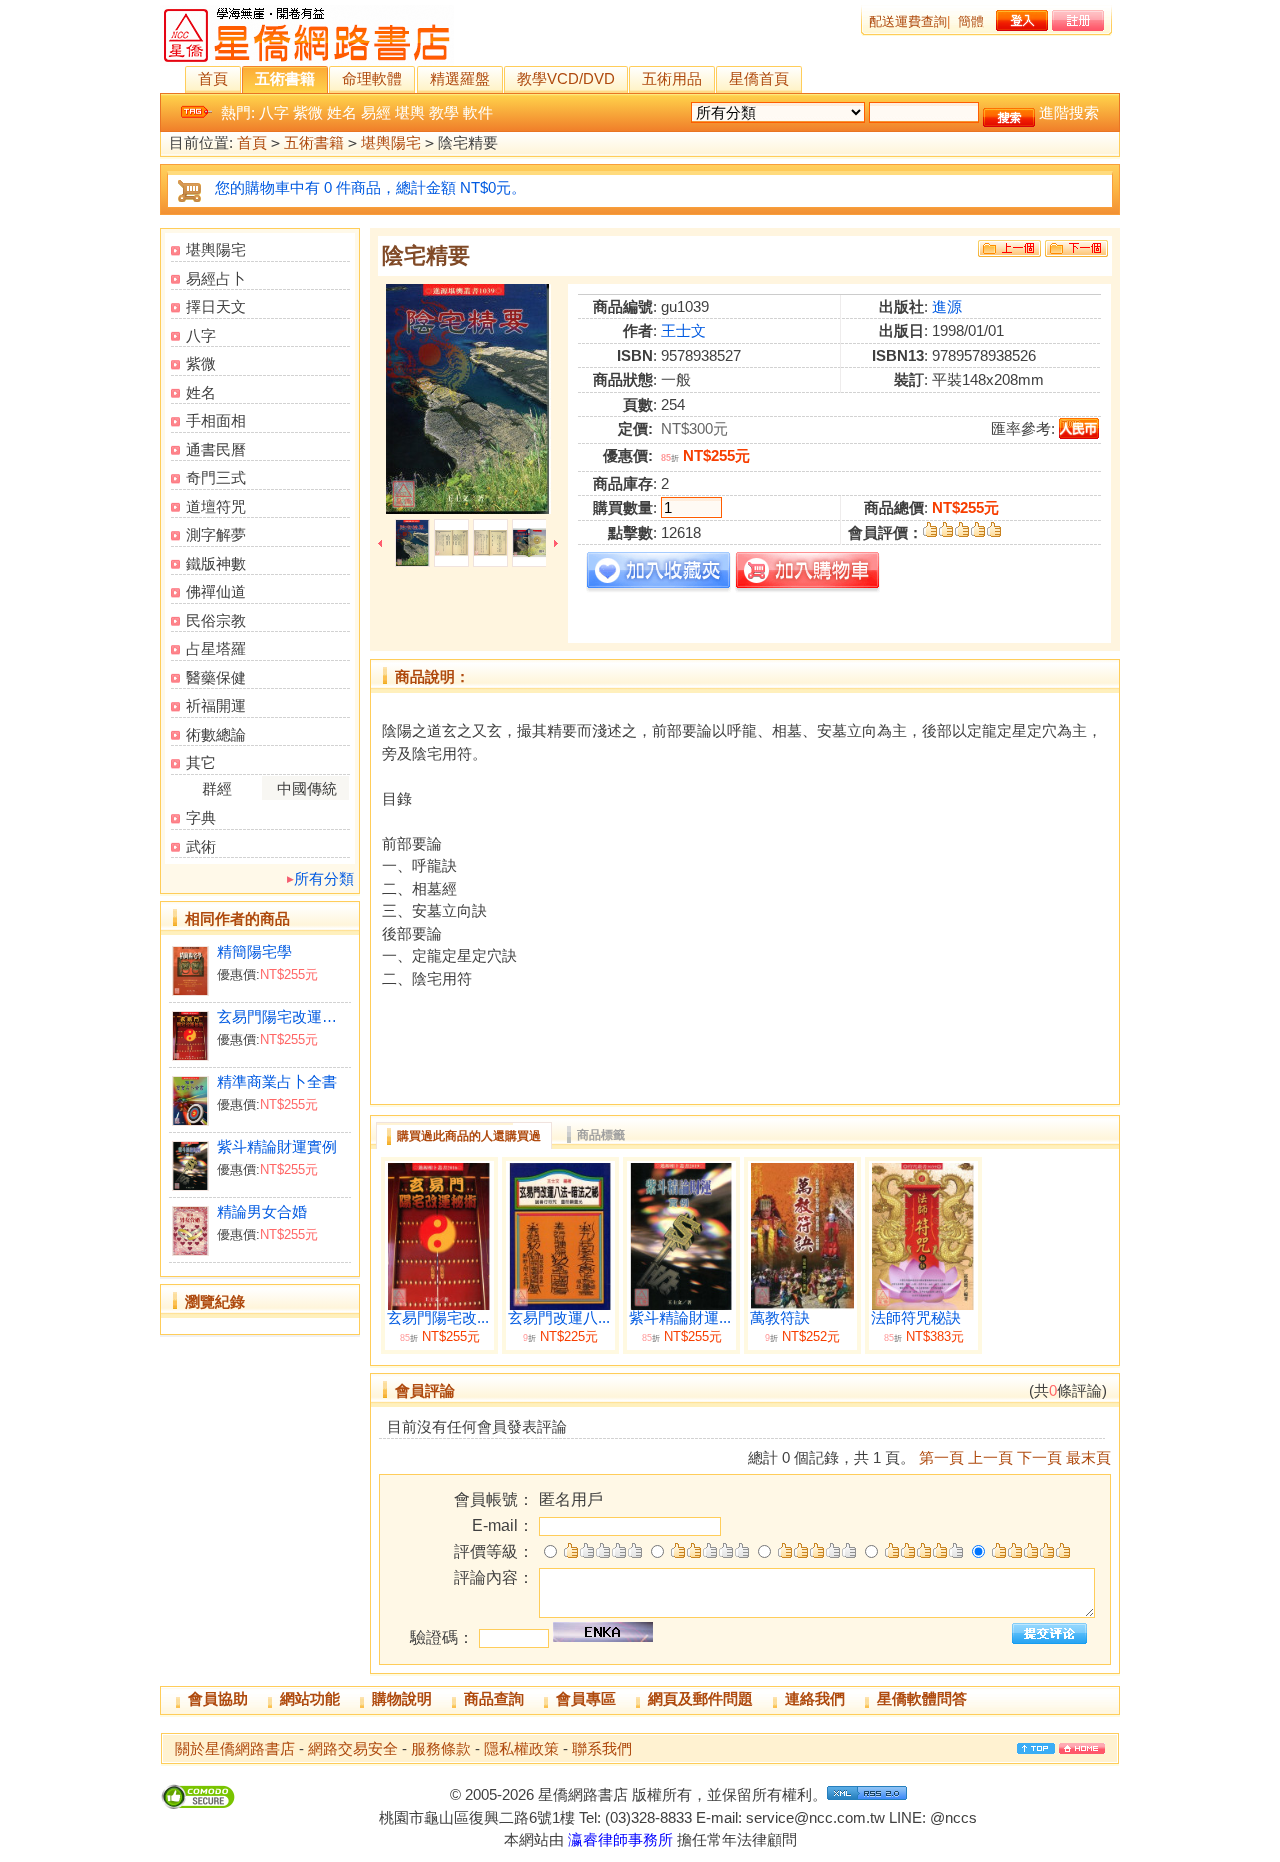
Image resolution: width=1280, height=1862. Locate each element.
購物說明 (402, 1698)
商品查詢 (494, 1698)
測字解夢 (216, 534)
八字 (274, 112)
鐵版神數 (216, 563)
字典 (201, 817)
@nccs (953, 1817)
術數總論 (216, 734)
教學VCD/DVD (566, 78)
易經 (376, 112)
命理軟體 (372, 78)
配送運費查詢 (908, 21)
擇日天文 (216, 306)
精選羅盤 (460, 78)
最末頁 (1088, 1457)
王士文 (683, 330)
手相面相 (216, 420)
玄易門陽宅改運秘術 (283, 1016)
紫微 (308, 112)
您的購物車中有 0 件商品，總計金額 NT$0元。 (370, 187)
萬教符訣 (780, 1318)
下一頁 (1039, 1457)
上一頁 (990, 1457)
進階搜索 (1069, 112)
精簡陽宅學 (254, 951)
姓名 (342, 112)
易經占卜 (216, 278)
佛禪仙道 (216, 591)
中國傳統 (307, 788)
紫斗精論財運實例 (277, 1146)
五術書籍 (285, 78)
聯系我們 (602, 1748)
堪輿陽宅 (391, 142)
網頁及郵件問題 (700, 1698)
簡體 (971, 21)
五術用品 (672, 78)
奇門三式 (216, 477)
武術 (201, 846)
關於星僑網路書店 (235, 1748)
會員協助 (218, 1698)
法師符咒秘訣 (916, 1318)
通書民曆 (216, 449)
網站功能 (310, 1698)
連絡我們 (815, 1698)
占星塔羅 (216, 648)
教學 (444, 112)
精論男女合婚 (262, 1211)
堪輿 (410, 112)
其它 (201, 762)
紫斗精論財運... (680, 1318)
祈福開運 (216, 705)
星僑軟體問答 (922, 1698)
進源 (947, 306)
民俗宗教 (216, 620)
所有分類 (324, 878)
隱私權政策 (521, 1748)
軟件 (478, 112)
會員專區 (586, 1698)
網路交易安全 (353, 1748)
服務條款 (441, 1748)
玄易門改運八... (559, 1318)
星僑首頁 (759, 78)
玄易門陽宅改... (438, 1318)
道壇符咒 (216, 506)
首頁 (213, 78)
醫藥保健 (216, 677)
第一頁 (941, 1457)
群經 (217, 788)
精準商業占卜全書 (277, 1081)
